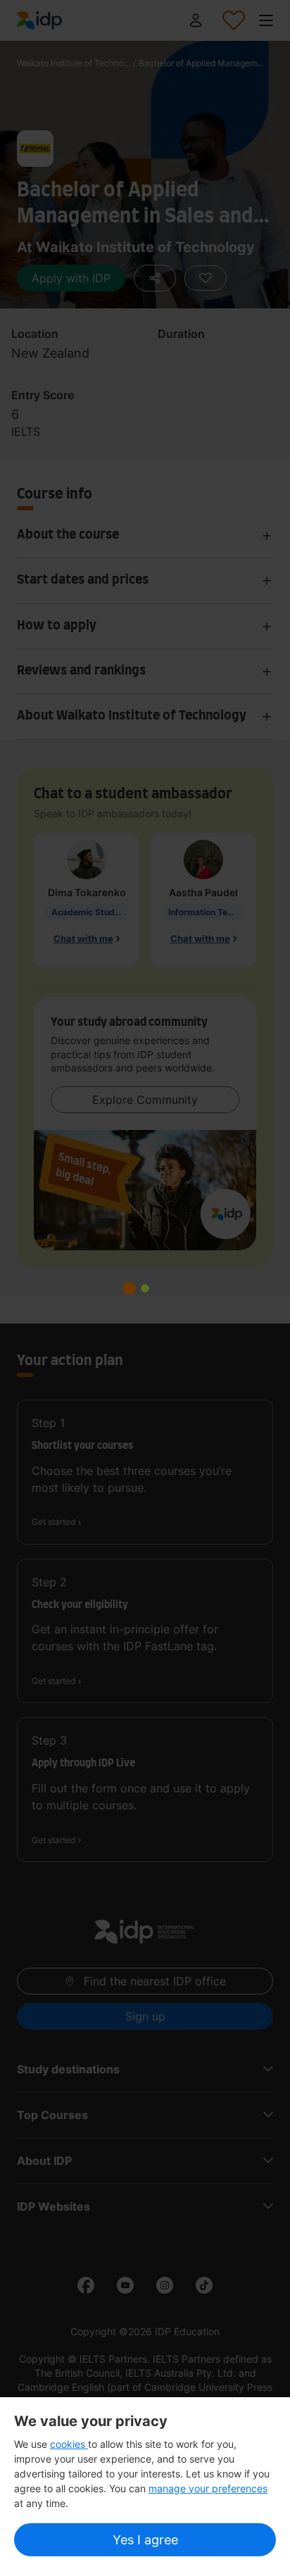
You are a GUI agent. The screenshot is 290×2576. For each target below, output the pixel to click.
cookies (69, 2444)
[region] (145, 2487)
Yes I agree (145, 2540)
